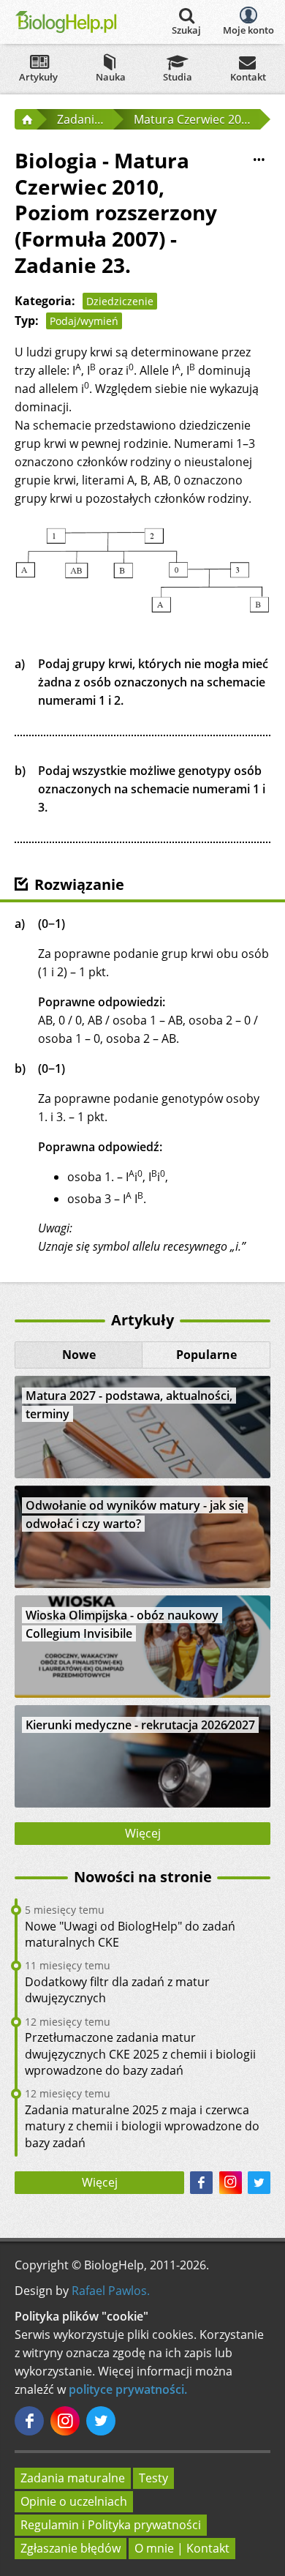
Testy (153, 2478)
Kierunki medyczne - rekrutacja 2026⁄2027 (140, 1725)
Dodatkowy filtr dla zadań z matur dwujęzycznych (117, 1990)
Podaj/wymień (84, 321)
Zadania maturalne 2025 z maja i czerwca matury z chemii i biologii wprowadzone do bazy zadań (142, 2126)
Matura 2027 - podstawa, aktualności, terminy (129, 1405)
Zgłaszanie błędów (71, 2548)
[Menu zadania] (259, 160)
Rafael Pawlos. (111, 2291)
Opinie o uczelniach (74, 2501)
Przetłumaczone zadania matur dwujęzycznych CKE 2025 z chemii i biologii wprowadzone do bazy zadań (140, 2054)
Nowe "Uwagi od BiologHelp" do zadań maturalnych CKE (130, 1934)
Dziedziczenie (120, 301)
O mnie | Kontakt (182, 2548)
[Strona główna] (26, 119)
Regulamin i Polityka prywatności (111, 2525)
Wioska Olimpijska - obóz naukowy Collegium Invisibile (122, 1624)
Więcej (143, 1833)
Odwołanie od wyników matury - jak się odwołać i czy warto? (135, 1514)
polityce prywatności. (128, 2389)
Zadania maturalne (73, 2478)
